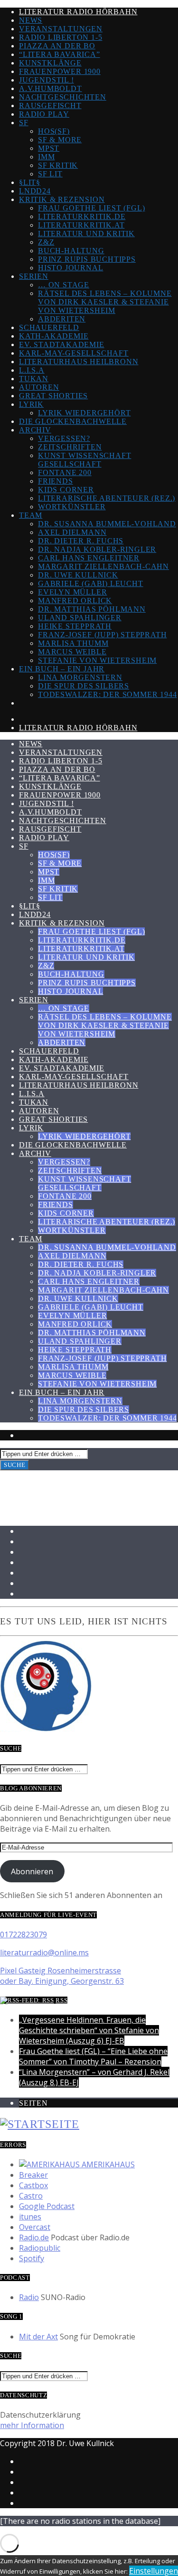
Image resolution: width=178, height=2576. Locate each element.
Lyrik (31, 404)
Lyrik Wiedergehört (84, 413)
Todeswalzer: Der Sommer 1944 (107, 694)
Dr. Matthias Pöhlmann (92, 609)
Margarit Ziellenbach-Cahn (103, 566)
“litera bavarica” (60, 54)
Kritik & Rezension (62, 199)
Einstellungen (154, 2571)
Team (31, 515)
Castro (31, 2196)
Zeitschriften (70, 447)
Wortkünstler (72, 507)
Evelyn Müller (72, 592)
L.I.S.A (32, 370)
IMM (46, 157)
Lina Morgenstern (80, 677)
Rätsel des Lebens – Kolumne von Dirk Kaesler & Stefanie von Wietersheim (105, 302)
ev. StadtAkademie (62, 344)
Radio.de (34, 2237)
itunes (30, 2217)
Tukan (34, 379)
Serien (34, 276)
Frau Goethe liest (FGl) (91, 208)
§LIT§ (30, 182)
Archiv (35, 430)
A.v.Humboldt (51, 88)
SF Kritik (58, 165)
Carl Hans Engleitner (89, 558)
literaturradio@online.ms (44, 1953)
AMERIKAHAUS (107, 2164)
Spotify (32, 2258)
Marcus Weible (72, 652)
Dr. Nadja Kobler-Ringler (97, 549)
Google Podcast (47, 2206)
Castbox (33, 2185)
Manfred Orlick (75, 600)
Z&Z (46, 242)
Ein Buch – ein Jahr (62, 669)
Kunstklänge (50, 63)
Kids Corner (66, 490)
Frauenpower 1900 (60, 71)
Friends (56, 481)
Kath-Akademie (54, 336)
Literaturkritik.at (81, 225)
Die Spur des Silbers (84, 686)
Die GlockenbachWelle (73, 421)
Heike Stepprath (75, 626)
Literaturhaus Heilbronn (79, 362)
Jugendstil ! (47, 80)
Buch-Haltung (71, 251)
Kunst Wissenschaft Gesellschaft (84, 460)
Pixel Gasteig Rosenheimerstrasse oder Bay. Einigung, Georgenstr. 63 (62, 1976)
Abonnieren (32, 1871)
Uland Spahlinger (80, 618)
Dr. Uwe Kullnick (78, 575)
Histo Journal (70, 268)
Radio (29, 2297)
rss (61, 2000)
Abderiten (62, 319)
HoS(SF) (54, 131)
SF (24, 123)
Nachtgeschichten (63, 97)
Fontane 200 (65, 472)
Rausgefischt (50, 105)
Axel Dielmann (72, 532)
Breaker (33, 2175)
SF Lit (50, 174)
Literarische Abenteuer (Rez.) (107, 498)
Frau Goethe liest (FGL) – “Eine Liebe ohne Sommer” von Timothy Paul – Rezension (93, 2056)
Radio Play (44, 114)
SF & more (60, 140)
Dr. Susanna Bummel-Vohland (107, 524)
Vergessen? (64, 438)
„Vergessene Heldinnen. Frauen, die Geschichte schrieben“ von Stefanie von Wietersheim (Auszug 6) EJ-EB (89, 2030)
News (31, 20)
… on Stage (64, 285)
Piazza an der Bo (57, 46)
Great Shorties (53, 396)
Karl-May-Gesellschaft (74, 353)
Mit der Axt (38, 2337)
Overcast (35, 2227)
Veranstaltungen (61, 29)
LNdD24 (35, 191)
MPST (49, 148)
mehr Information (32, 2425)
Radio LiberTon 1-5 (61, 37)
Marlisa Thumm (73, 643)
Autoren (39, 387)
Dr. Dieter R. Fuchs (81, 541)
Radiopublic (40, 2248)
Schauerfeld (49, 327)
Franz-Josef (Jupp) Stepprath (102, 635)
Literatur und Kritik (86, 234)
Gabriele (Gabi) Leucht (91, 583)
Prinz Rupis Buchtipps (87, 259)
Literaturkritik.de (82, 216)
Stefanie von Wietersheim (97, 660)
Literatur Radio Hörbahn (78, 12)
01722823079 (23, 1934)
